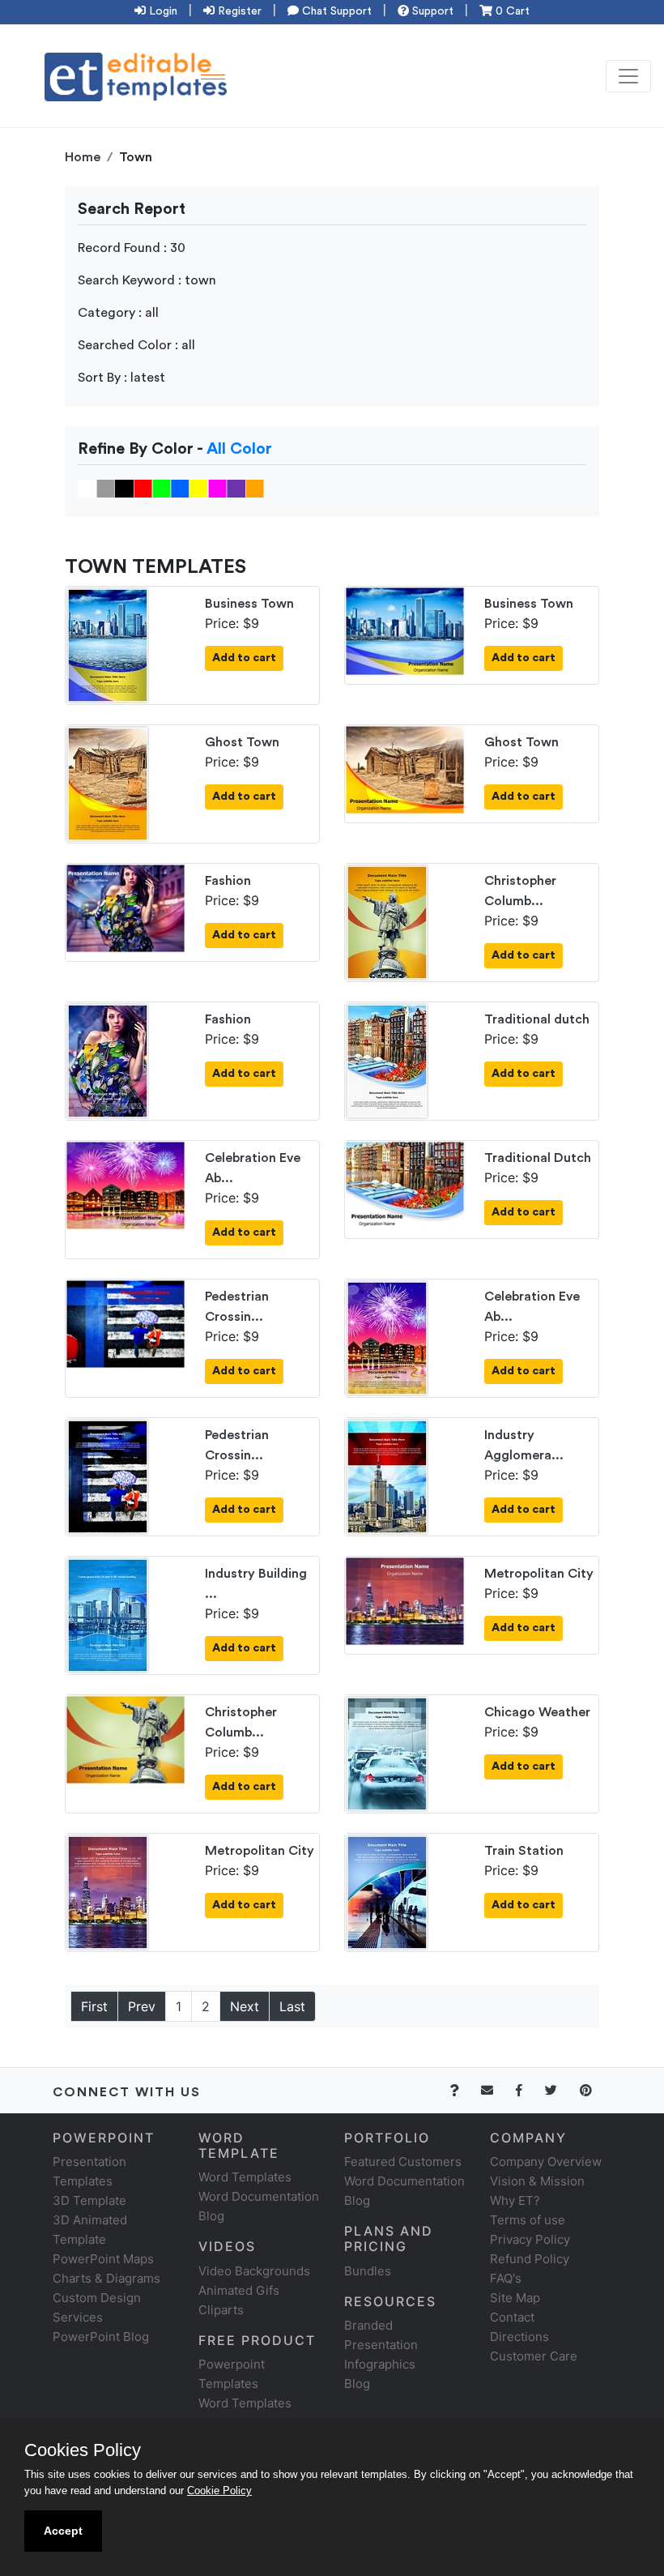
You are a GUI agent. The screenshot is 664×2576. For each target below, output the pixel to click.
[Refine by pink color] (217, 488)
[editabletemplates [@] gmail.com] (497, 2090)
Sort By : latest (121, 378)
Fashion (228, 881)
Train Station (524, 1851)
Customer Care (534, 2356)
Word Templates (245, 2177)
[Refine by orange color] (255, 488)
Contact (512, 2317)
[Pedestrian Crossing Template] (126, 1322)
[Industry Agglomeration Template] (387, 1476)
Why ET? (515, 2200)
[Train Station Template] (387, 1891)
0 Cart (511, 11)
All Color (239, 449)
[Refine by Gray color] (106, 488)
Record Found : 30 (132, 248)
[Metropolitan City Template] (405, 1600)
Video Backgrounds (254, 2271)
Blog (357, 2384)
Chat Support (335, 11)
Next (245, 2006)
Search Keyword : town (147, 280)
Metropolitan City (539, 1574)
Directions (519, 2337)
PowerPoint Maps (103, 2259)
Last (292, 2006)
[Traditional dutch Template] (387, 1060)
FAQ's (506, 2278)
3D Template (89, 2200)
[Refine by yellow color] (199, 488)
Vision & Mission (537, 2181)
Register (238, 11)
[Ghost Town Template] (108, 783)
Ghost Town (242, 742)
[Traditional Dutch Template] (405, 1184)
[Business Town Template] (108, 644)
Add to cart (244, 658)
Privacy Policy (530, 2239)
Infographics (380, 2364)
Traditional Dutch (538, 1158)
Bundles (368, 2271)
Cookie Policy (219, 2491)
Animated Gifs (239, 2290)
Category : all (118, 313)
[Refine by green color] (162, 488)
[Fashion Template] (126, 907)
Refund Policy (530, 2259)
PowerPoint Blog (101, 2337)
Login (162, 11)
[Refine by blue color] (180, 488)
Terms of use (528, 2220)
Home (83, 157)
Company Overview (546, 2162)
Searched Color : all (136, 345)
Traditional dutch (537, 1019)
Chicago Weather (537, 1712)
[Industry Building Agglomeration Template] (108, 1614)
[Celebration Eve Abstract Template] (126, 1184)
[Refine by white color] (87, 488)
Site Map (515, 2298)
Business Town (249, 604)
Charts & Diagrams (106, 2278)
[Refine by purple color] (236, 488)
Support (431, 11)
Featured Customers (403, 2162)
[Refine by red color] (143, 488)
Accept (63, 2531)
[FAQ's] (464, 2090)
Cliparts (221, 2310)
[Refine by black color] (124, 488)
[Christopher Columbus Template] (387, 921)
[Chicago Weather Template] (387, 1753)
